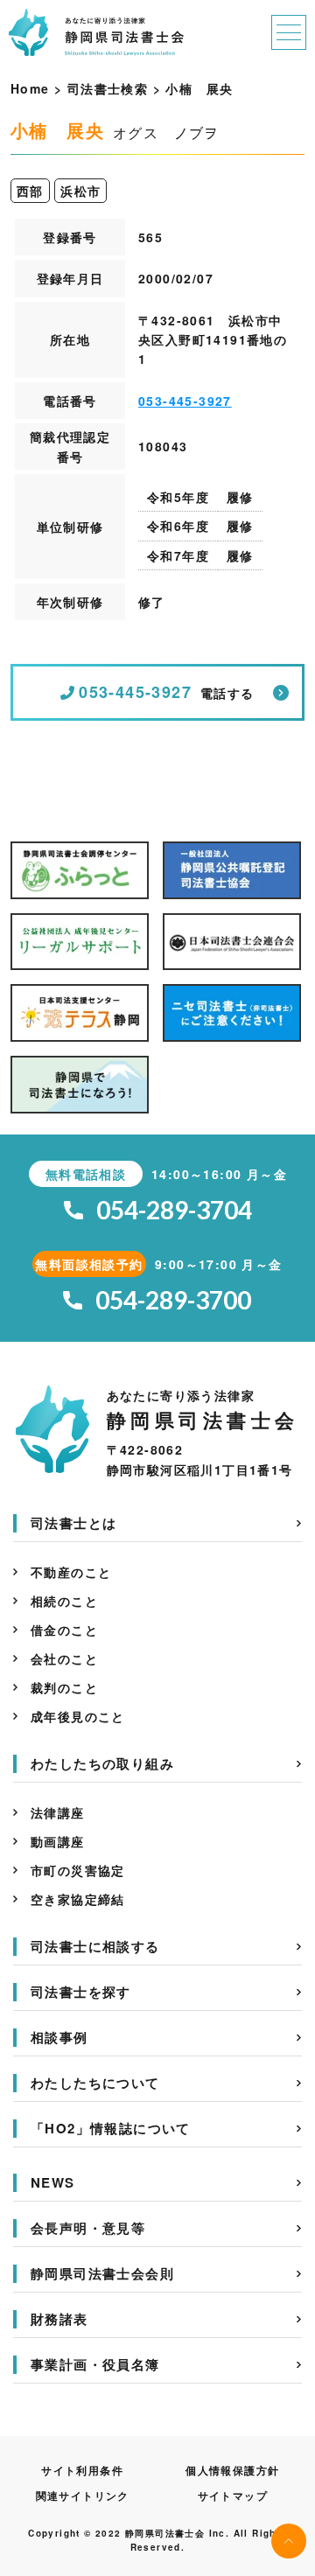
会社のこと (64, 1658)
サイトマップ (233, 2496)
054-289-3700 (173, 1300)
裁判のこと (64, 1687)
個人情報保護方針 (232, 2470)
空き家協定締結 (78, 1899)
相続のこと (64, 1601)
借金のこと (64, 1630)
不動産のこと (71, 1572)
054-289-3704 (174, 1210)
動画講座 (58, 1841)
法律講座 (58, 1812)
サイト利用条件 (82, 2470)
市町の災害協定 (78, 1870)
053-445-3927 (185, 401)
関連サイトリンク (83, 2496)
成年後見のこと (78, 1716)
